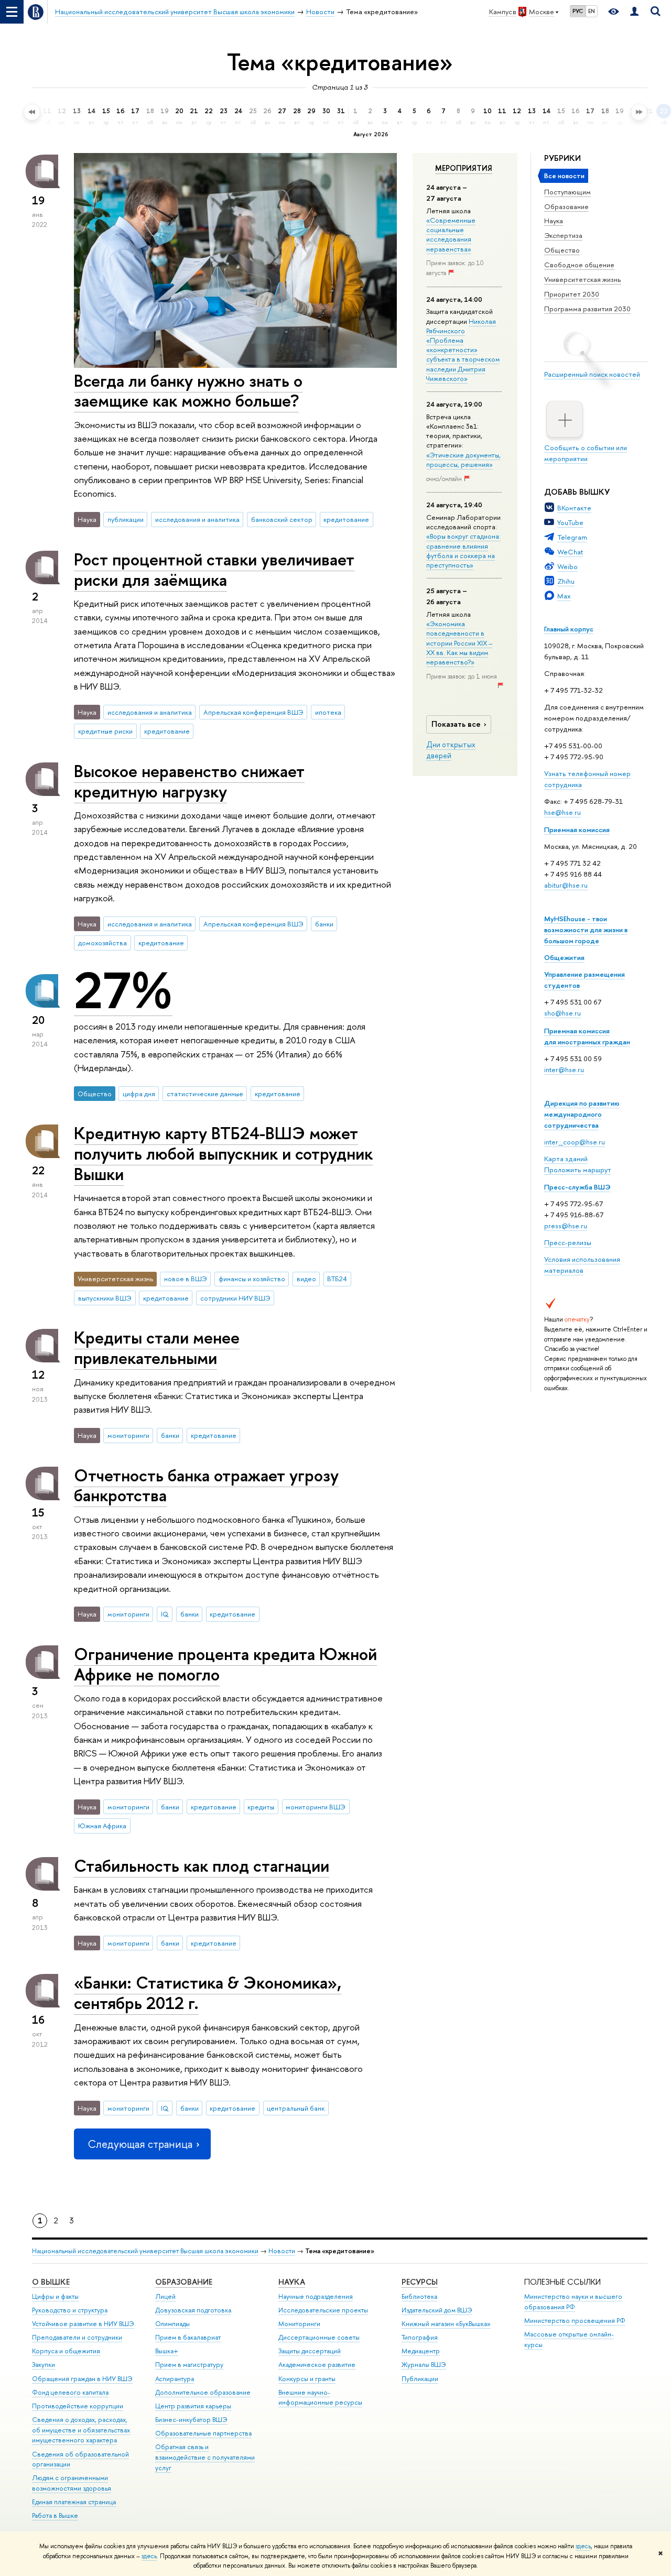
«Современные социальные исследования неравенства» (451, 234)
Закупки (44, 2365)
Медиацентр (421, 2351)
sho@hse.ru (562, 1013)
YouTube (570, 522)
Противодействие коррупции (78, 2406)
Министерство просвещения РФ (575, 2321)
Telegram (572, 537)
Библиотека (419, 2296)
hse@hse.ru (562, 812)
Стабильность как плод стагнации (202, 1865)
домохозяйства (102, 943)
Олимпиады (172, 2324)
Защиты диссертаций (310, 2351)
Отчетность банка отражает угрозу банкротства (206, 1485)
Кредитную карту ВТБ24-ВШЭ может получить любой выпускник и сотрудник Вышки (223, 1153)
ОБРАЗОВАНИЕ (184, 2282)
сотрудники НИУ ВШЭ (235, 1298)
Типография (420, 2337)
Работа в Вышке (55, 2515)
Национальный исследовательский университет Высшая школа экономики (145, 2251)
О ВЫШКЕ (51, 2282)
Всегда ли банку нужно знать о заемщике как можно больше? (188, 391)
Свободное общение (579, 265)
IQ (165, 1614)
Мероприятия (464, 168)
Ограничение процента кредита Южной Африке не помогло (225, 1664)
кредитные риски (105, 731)
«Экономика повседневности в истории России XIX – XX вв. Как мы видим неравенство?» (459, 643)
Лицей (165, 2296)
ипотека (328, 712)
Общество (562, 250)
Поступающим (567, 192)
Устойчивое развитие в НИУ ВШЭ (83, 2324)
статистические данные (205, 1094)
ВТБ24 (337, 1279)
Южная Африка (102, 1826)
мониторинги (128, 1435)
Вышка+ (167, 2351)
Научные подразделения (316, 2296)
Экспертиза (563, 235)
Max (564, 596)
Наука (554, 221)
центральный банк (296, 2108)
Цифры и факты (55, 2296)
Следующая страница (140, 2144)
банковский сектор (282, 519)
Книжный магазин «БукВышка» (446, 2324)
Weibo (567, 566)
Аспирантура (175, 2379)
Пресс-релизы (568, 1242)
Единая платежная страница (74, 2502)
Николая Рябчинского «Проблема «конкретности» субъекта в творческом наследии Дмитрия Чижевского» (463, 350)
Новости (282, 2251)
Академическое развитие (317, 2365)
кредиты (261, 1807)
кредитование (346, 519)
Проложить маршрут (578, 1170)
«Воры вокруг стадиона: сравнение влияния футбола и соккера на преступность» (463, 550)
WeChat (570, 552)
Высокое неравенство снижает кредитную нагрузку (189, 781)
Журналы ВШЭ (424, 2365)
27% (123, 990)
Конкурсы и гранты (307, 2379)
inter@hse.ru (564, 1069)
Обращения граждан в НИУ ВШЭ (82, 2379)
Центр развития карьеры (193, 2406)
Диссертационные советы (319, 2337)
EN (592, 11)
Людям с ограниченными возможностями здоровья (72, 2483)
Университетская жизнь (583, 279)
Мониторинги (299, 2324)
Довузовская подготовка (193, 2310)
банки (324, 924)
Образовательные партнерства (203, 2433)
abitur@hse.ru (566, 885)
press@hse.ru (566, 1226)
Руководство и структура (70, 2310)
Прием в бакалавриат (188, 2337)
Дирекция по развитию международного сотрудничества (582, 1114)
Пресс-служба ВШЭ (577, 1187)
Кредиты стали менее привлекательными (157, 1347)
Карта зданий (566, 1159)
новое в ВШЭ (186, 1279)
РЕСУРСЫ (420, 2282)
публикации (126, 519)
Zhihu (566, 581)
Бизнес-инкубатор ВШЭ (191, 2420)
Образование (566, 206)
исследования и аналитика (197, 519)
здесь (583, 2546)
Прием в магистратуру (189, 2365)
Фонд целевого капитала (70, 2392)
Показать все (456, 724)
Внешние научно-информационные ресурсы (320, 2398)
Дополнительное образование (203, 2392)
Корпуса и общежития (66, 2351)
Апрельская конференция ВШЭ (253, 712)
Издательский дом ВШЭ (437, 2310)
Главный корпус (569, 629)
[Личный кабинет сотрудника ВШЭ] (634, 12)
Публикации (420, 2379)
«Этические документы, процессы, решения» (463, 460)
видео (306, 1279)
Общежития (564, 957)
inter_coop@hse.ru (575, 1142)
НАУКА (292, 2282)
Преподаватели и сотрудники (77, 2337)
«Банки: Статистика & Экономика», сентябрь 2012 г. (208, 1993)
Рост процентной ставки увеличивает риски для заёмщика (214, 569)
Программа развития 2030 (587, 309)
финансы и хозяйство (252, 1279)
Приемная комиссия (577, 829)
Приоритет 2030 (572, 294)
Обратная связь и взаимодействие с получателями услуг (205, 2457)
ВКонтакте (574, 508)
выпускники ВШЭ (105, 1298)
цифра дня (139, 1094)
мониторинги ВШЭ (316, 1807)
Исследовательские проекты (323, 2310)
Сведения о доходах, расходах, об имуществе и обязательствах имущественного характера (81, 2430)
